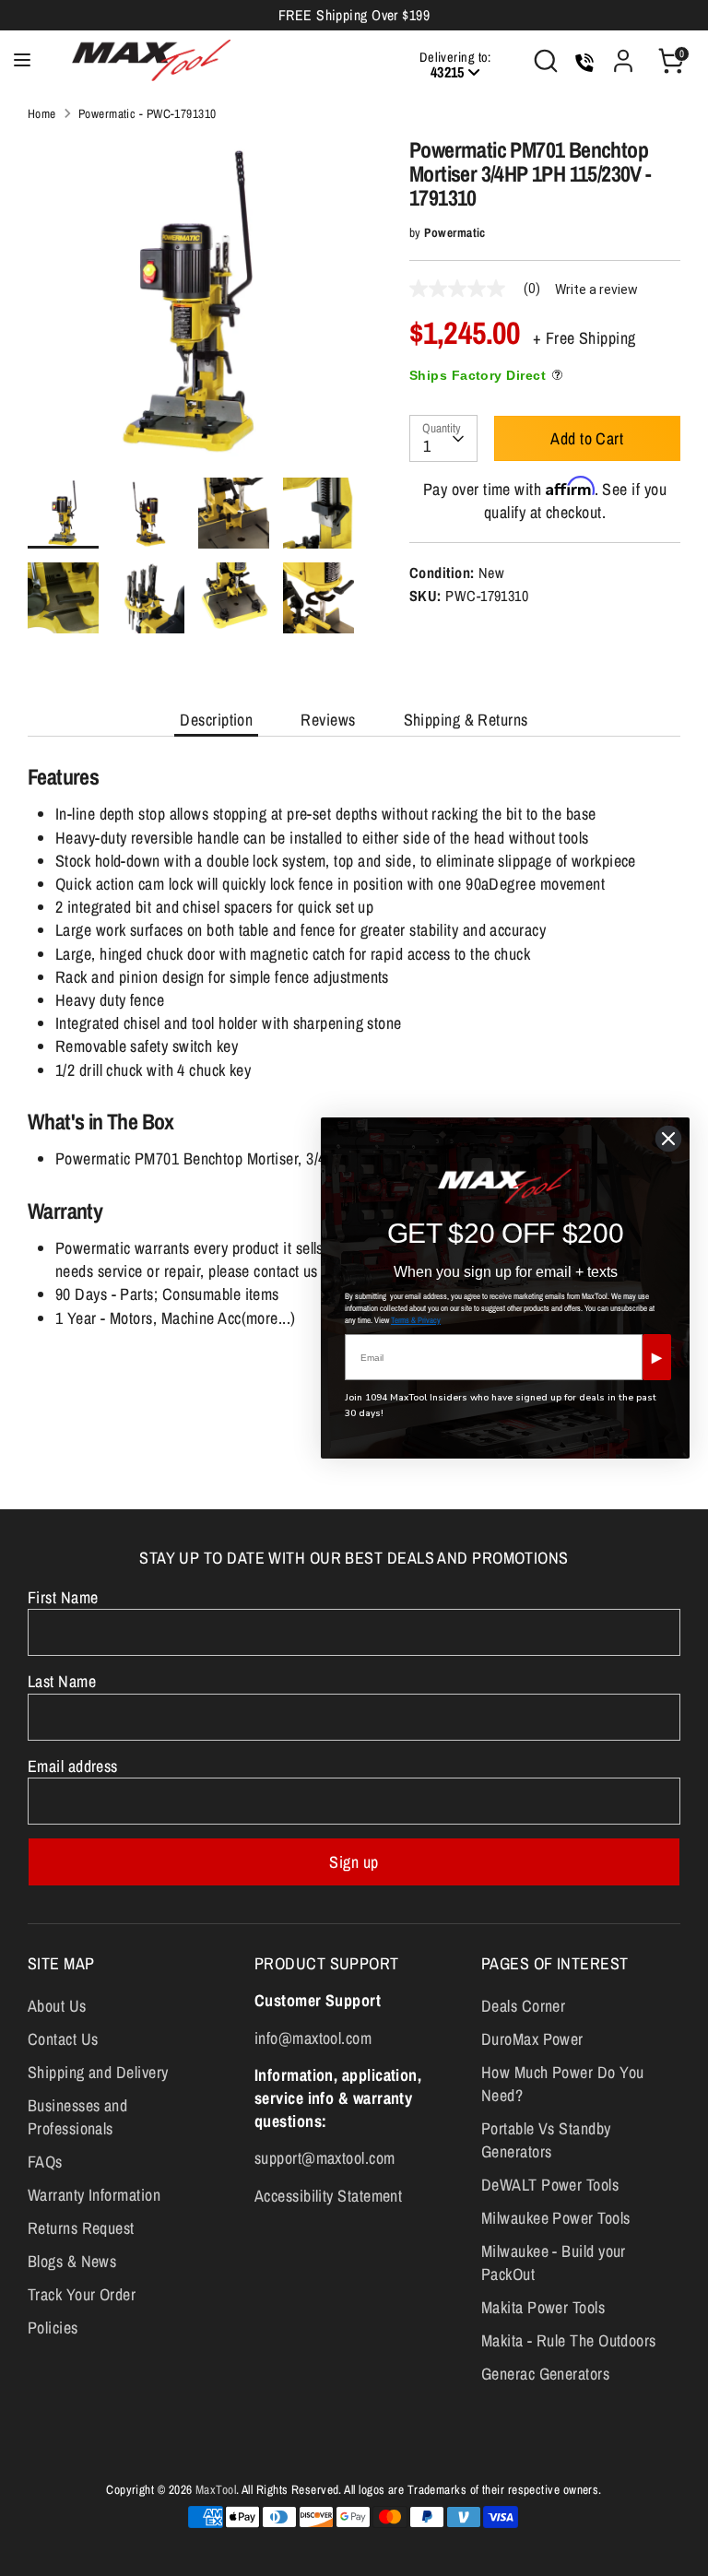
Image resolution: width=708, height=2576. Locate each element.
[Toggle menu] (22, 60)
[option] (191, 307)
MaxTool (216, 2489)
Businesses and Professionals (77, 2117)
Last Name (62, 1681)
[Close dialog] (668, 1139)
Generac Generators (545, 2374)
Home (42, 113)
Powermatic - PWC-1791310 (147, 113)
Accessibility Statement (328, 2196)
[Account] (623, 54)
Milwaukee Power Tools (555, 2218)
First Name (63, 1597)
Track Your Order (82, 2294)
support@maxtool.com (325, 2158)
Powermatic (455, 232)
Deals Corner (523, 2006)
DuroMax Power (532, 2039)
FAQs (45, 2162)
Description (216, 720)
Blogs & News (72, 2261)
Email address (73, 1766)
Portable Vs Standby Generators (546, 2140)
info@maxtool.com (313, 2038)
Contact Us (63, 2039)
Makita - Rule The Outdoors (569, 2340)
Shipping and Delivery (98, 2072)
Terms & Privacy (416, 1320)
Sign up (354, 1862)
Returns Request (81, 2228)
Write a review (596, 290)
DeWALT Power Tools (550, 2185)
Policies (53, 2328)
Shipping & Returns (466, 720)
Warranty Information (94, 2195)
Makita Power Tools (543, 2307)
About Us (57, 2006)
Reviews (328, 720)
